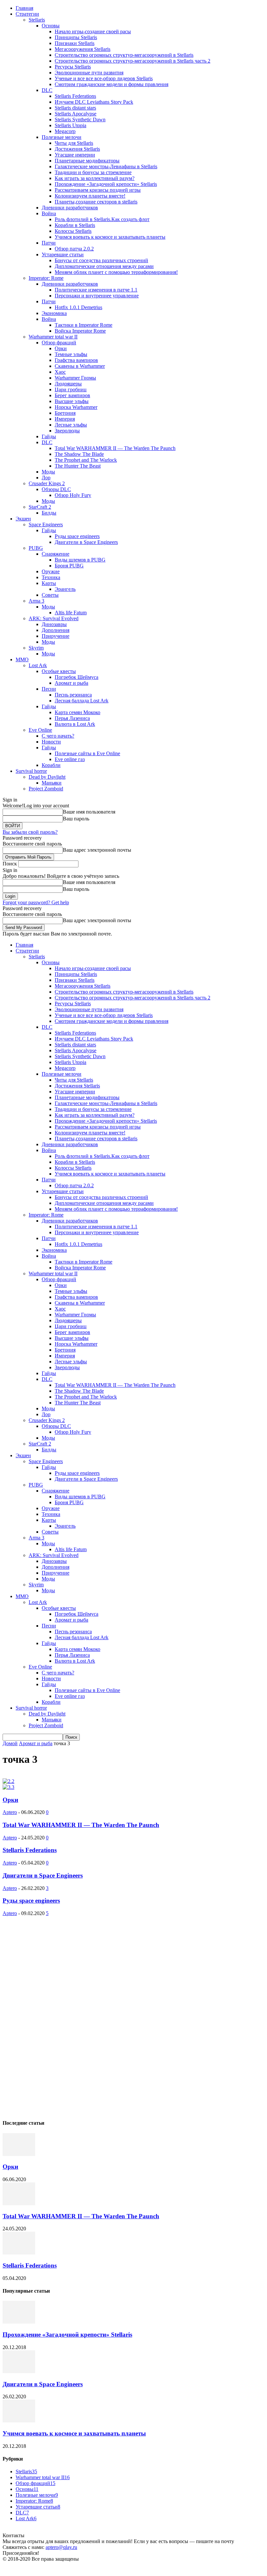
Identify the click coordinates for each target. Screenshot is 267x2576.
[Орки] (19, 2154)
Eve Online (40, 730)
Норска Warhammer (76, 407)
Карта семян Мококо (77, 712)
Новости (51, 742)
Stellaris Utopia (70, 125)
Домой (10, 1743)
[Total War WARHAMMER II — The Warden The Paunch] (19, 2203)
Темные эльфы (71, 354)
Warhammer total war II (53, 337)
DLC (47, 90)
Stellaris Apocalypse (76, 114)
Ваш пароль (76, 819)
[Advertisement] (51, 2014)
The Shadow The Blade (79, 454)
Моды (48, 472)
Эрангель (65, 589)
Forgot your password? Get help (36, 902)
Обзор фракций (59, 343)
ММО (22, 659)
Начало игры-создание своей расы (93, 31)
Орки (61, 348)
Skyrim (36, 648)
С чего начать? (58, 736)
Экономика (54, 313)
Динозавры (54, 624)
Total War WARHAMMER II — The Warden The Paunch (115, 448)
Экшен (23, 519)
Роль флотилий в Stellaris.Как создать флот (102, 219)
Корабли (51, 765)
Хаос (60, 372)
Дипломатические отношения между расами (104, 266)
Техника (51, 577)
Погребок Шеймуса (77, 677)
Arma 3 (36, 601)
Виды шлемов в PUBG (80, 560)
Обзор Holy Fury (73, 495)
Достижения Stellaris (77, 149)
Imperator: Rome (46, 278)
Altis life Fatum (71, 613)
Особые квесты (59, 671)
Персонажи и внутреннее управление (97, 296)
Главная (24, 8)
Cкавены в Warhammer (80, 366)
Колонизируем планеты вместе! (90, 196)
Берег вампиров (72, 395)
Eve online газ (70, 759)
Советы (50, 595)
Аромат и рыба (71, 683)
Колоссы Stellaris (73, 231)
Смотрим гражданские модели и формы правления (112, 84)
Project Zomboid (46, 789)
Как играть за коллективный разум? (95, 178)
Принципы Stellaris (76, 37)
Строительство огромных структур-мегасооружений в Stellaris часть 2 (133, 61)
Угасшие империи (75, 155)
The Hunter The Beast (78, 466)
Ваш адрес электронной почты (97, 850)
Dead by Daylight (47, 777)
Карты (49, 583)
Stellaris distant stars (75, 108)
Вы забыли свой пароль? (30, 832)
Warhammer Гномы (75, 378)
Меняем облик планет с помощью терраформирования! (116, 272)
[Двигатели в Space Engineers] (19, 2371)
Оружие (51, 571)
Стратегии (27, 14)
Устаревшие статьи (63, 255)
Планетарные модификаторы (87, 161)
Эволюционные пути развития (89, 73)
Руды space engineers (77, 536)
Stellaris (37, 20)
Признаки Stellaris (75, 43)
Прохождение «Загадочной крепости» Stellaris (106, 184)
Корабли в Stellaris (75, 225)
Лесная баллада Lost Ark (82, 701)
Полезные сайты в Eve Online (87, 753)
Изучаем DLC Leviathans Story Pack (94, 102)
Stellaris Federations (75, 96)
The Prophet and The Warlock (86, 460)
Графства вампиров (76, 360)
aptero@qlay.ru (61, 2547)
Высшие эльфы (72, 401)
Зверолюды (67, 431)
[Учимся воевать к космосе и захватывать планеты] (19, 2421)
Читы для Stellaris (74, 143)
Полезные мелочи (62, 137)
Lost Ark (38, 665)
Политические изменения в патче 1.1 (96, 290)
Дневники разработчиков (70, 208)
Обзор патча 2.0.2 (74, 249)
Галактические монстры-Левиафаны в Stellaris (106, 166)
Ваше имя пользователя (89, 812)
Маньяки (52, 783)
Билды (49, 513)
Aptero (10, 1812)
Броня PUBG (69, 566)
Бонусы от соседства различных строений (101, 260)
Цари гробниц (71, 389)
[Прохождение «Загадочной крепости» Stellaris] (19, 2322)
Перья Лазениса (72, 718)
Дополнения (56, 630)
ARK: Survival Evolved (54, 618)
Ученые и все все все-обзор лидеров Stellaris (104, 78)
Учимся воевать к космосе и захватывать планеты (110, 237)
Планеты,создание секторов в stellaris (96, 202)
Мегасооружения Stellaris (83, 49)
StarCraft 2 (40, 507)
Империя (65, 419)
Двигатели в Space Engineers (86, 542)
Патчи (49, 243)
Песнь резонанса (73, 695)
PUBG (36, 548)
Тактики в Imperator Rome (84, 325)
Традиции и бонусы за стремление (93, 172)
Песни (49, 689)
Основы (51, 26)
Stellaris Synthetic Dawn (80, 120)
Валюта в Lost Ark (75, 724)
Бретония (65, 413)
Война (49, 213)
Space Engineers (46, 524)
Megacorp (65, 131)
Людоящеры (68, 384)
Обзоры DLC (56, 489)
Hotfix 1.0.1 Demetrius (78, 307)
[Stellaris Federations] (19, 2253)
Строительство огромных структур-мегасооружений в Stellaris (124, 55)
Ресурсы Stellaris (73, 67)
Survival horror (31, 771)
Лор (46, 478)
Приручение (56, 636)
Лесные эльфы (71, 425)
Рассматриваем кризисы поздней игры (98, 190)
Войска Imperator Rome (80, 331)
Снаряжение (56, 554)
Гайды (49, 436)
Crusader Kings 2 (47, 483)
